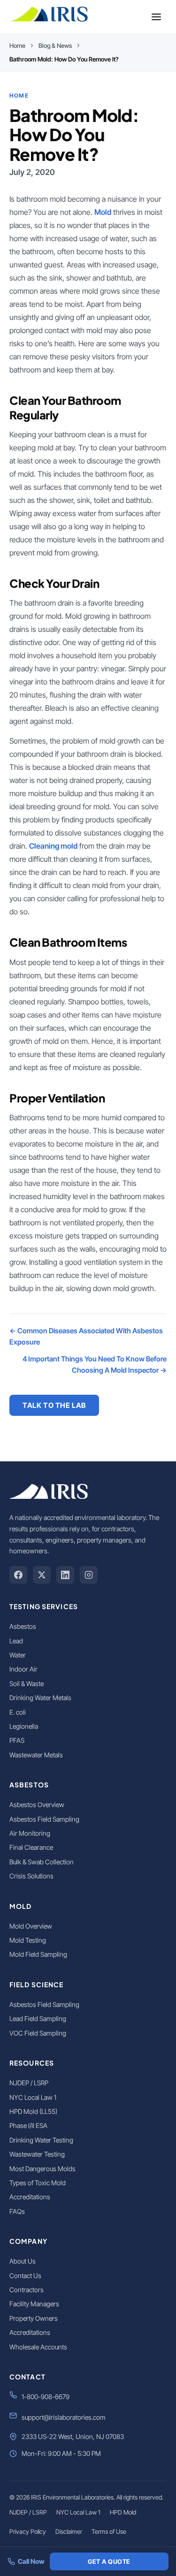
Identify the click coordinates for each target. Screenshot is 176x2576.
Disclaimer (69, 2531)
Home (17, 46)
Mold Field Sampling (38, 1954)
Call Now (31, 2561)
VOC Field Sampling (38, 2033)
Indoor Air (23, 1669)
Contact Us (25, 2276)
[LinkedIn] (65, 1575)
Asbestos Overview (37, 1805)
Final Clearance (31, 1847)
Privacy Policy (28, 2531)
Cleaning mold (53, 846)
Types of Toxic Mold (38, 2183)
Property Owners (34, 2318)
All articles (49, 1433)
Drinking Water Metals (40, 1698)
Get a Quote (109, 2561)
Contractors (27, 2290)
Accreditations (30, 2197)
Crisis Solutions (31, 1876)
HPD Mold (123, 2512)
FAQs (17, 2211)
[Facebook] (18, 1575)
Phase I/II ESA (28, 2125)
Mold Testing (28, 1940)
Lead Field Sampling (38, 2018)
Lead (16, 1641)
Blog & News (55, 46)
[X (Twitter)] (42, 1575)
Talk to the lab (54, 1405)
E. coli (18, 1712)
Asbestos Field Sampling (44, 1819)
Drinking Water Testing (41, 2140)
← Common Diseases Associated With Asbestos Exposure (86, 1336)
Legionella (24, 1726)
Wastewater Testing (37, 2154)
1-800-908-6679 (46, 2397)
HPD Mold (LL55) (33, 2111)
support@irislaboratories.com (64, 2417)
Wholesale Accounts (38, 2347)
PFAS (17, 1740)
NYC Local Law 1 (33, 2097)
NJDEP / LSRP (29, 2083)
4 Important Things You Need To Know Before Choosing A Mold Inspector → (95, 1364)
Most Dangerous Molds (42, 2169)
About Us (23, 2261)
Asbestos (23, 1626)
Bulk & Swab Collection (42, 1862)
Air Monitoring (30, 1833)
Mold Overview (31, 1926)
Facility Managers (34, 2304)
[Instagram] (89, 1575)
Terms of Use (109, 2531)
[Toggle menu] (156, 17)
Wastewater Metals (36, 1755)
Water (18, 1655)
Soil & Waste (27, 1683)
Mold (103, 212)
